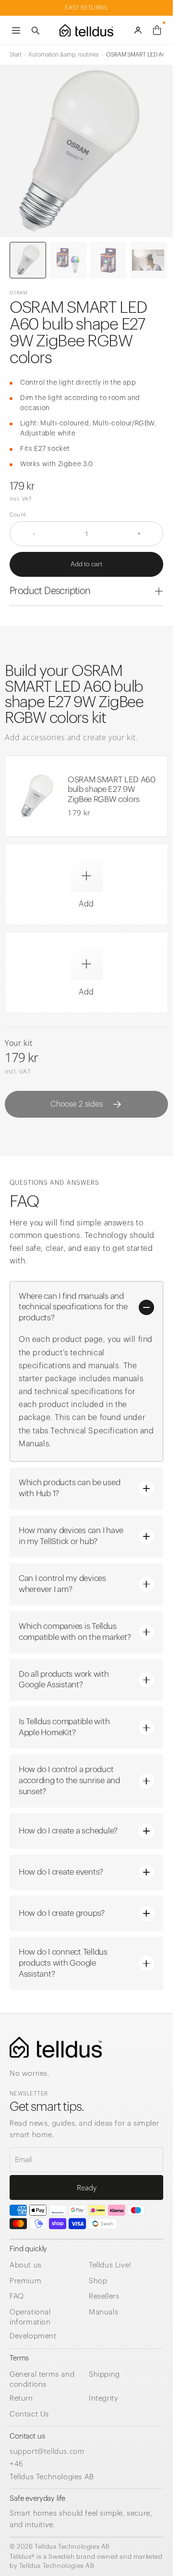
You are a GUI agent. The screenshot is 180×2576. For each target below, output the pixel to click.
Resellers (104, 2296)
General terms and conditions (42, 2380)
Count (18, 515)
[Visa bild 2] (68, 260)
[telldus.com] (56, 2047)
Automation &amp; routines (64, 55)
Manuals (103, 2312)
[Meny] (16, 30)
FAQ (17, 2296)
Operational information (30, 2317)
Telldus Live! (110, 2265)
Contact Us (29, 2414)
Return (21, 2399)
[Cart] (157, 30)
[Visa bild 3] (108, 260)
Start (15, 55)
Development (33, 2336)
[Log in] (138, 30)
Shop (98, 2281)
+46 (17, 2463)
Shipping (104, 2375)
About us (26, 2265)
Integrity (103, 2399)
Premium (25, 2281)
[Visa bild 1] (28, 260)
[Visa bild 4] (148, 260)
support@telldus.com (47, 2451)
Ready (87, 2187)
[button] (86, 884)
